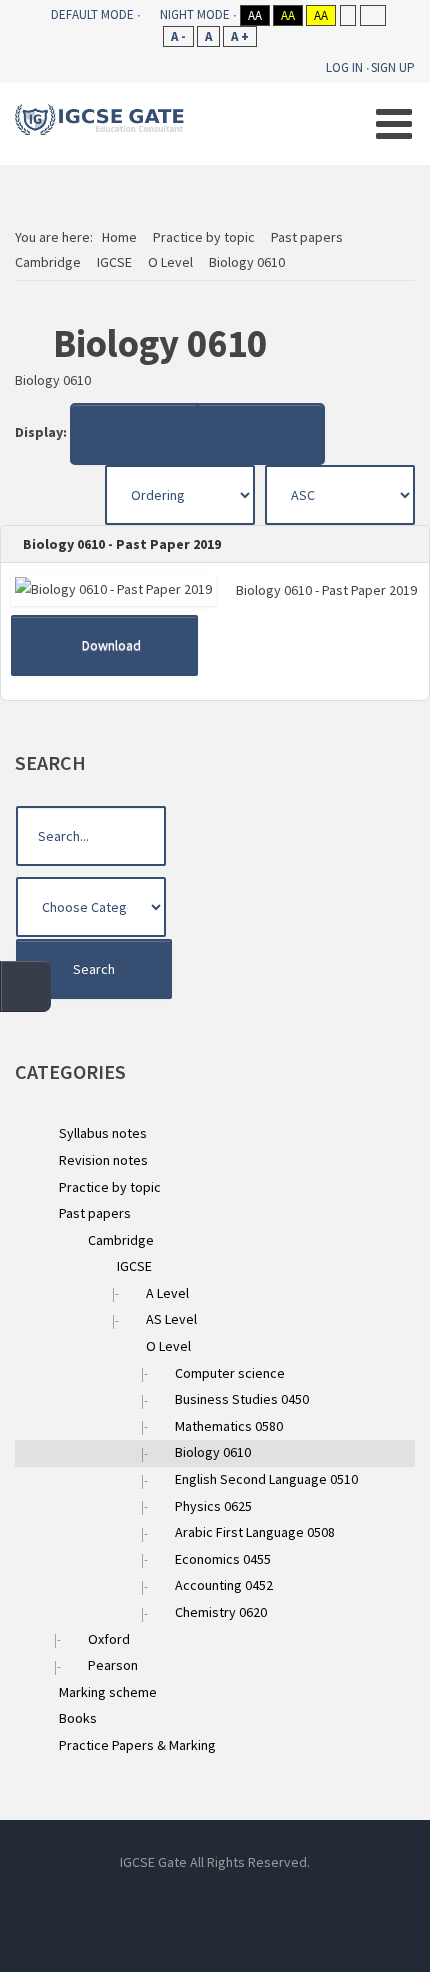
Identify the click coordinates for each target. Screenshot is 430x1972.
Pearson (113, 1665)
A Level (167, 1293)
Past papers (95, 1213)
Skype (215, 1896)
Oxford (109, 1639)
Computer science (230, 1373)
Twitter (260, 1896)
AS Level (171, 1319)
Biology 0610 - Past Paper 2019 (120, 544)
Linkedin (170, 1896)
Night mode (195, 14)
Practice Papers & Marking (137, 1745)
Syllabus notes (103, 1133)
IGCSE (134, 1266)
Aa (255, 15)
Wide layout (372, 15)
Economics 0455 (223, 1559)
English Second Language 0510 (266, 1479)
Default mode (92, 14)
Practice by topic (110, 1187)
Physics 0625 (213, 1506)
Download (110, 645)
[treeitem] (103, 1133)
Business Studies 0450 (242, 1399)
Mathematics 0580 (229, 1426)
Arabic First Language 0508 (255, 1532)
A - (178, 36)
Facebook (125, 1896)
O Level (168, 1346)
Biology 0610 (213, 1452)
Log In (344, 67)
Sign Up (393, 67)
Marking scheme (108, 1692)
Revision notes (103, 1160)
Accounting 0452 (224, 1585)
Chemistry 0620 (221, 1612)
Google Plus (305, 1896)
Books (78, 1718)
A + (240, 36)
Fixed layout (347, 15)
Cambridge (121, 1240)
